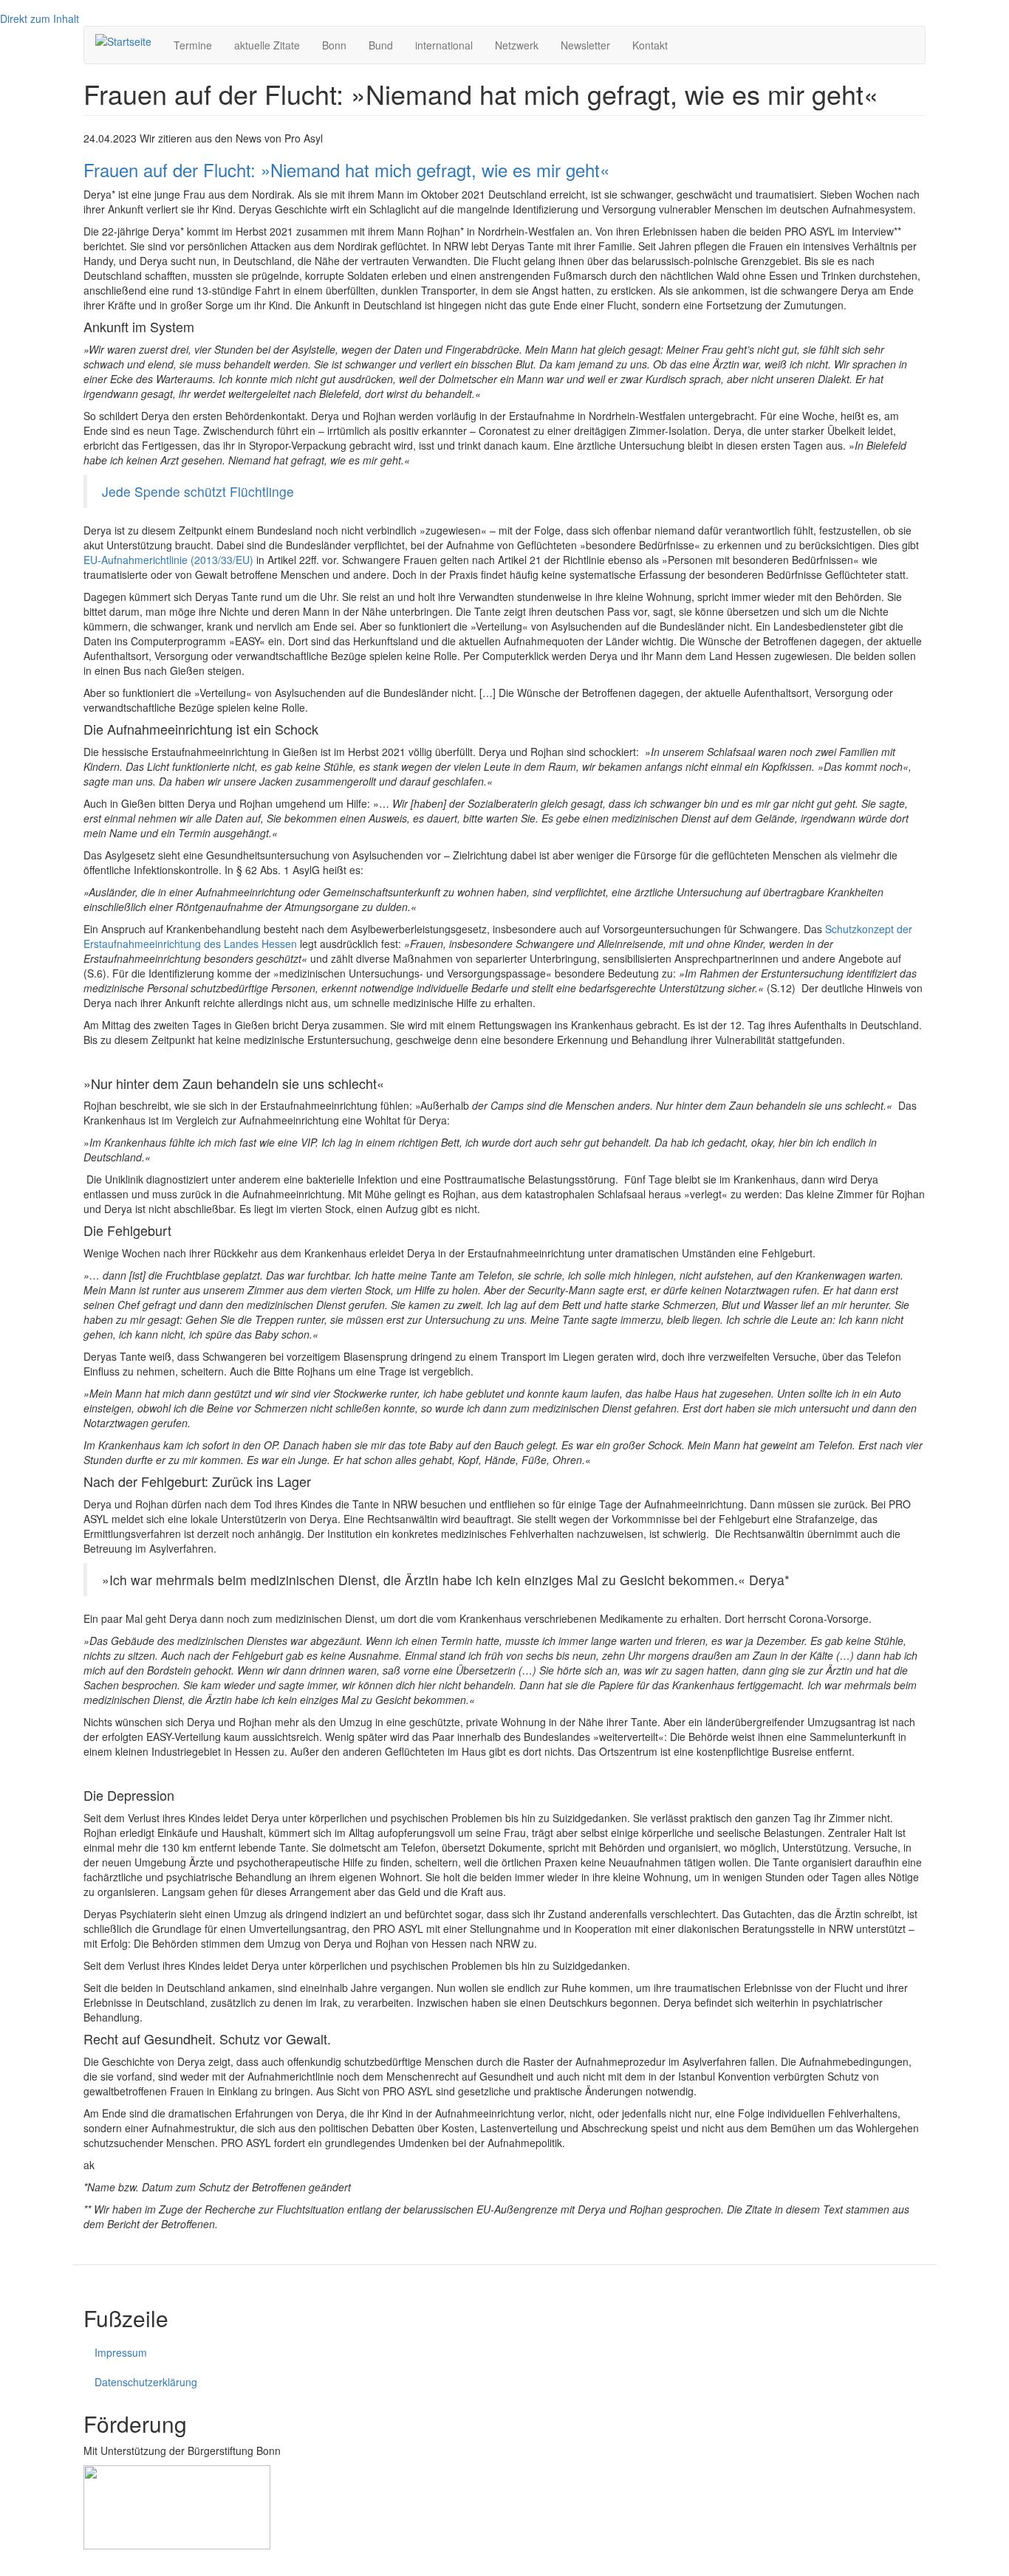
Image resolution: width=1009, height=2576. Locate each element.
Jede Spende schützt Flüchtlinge (198, 491)
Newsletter (585, 45)
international (444, 45)
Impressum (121, 2352)
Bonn (334, 45)
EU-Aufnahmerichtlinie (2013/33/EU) (168, 560)
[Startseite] (129, 41)
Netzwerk (517, 45)
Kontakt (650, 45)
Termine (193, 45)
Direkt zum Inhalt (40, 18)
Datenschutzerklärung (146, 2382)
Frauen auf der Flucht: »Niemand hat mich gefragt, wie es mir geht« (346, 169)
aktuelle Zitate (267, 45)
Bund (381, 45)
